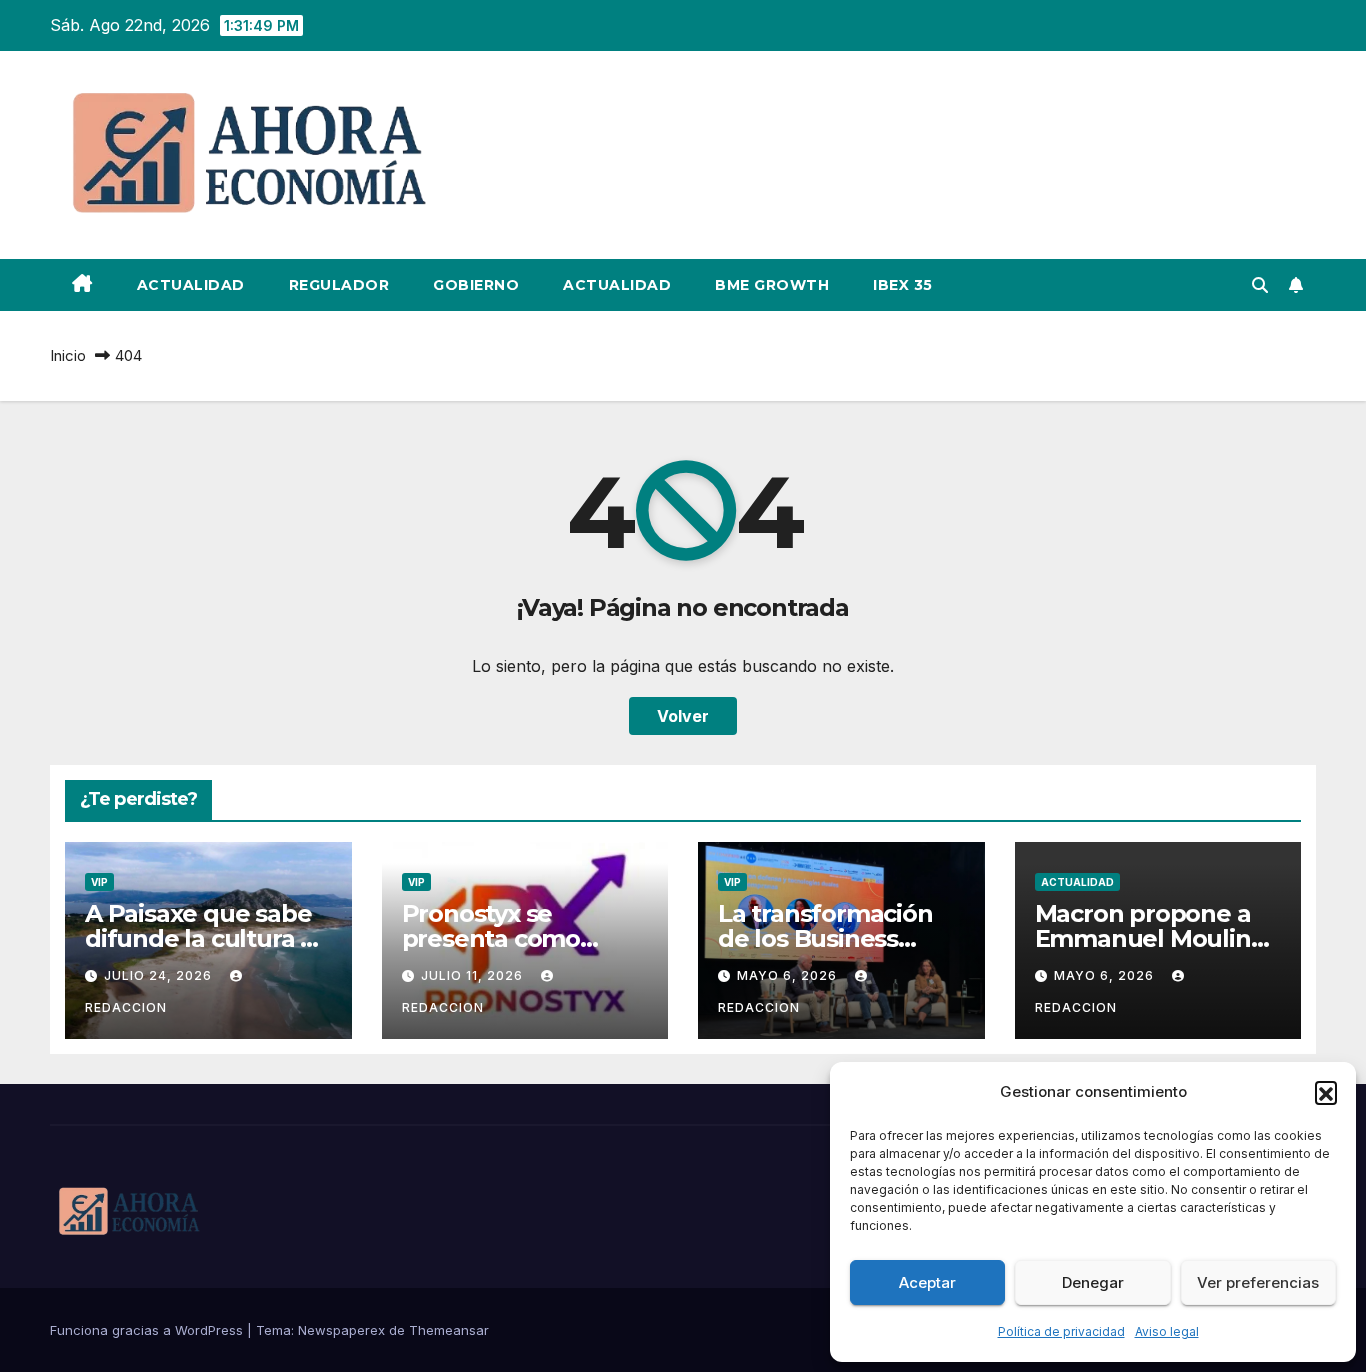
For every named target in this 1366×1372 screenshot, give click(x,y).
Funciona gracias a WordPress (148, 1330)
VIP (99, 882)
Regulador (339, 285)
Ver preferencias (1258, 1282)
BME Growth (772, 285)
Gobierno (476, 285)
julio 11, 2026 (474, 975)
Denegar (1093, 1282)
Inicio (68, 355)
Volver (683, 716)
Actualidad (191, 285)
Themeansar (449, 1330)
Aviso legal (1167, 1331)
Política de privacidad (1061, 1331)
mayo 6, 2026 (789, 975)
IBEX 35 (903, 285)
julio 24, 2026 (160, 975)
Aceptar (927, 1282)
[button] (1326, 1092)
